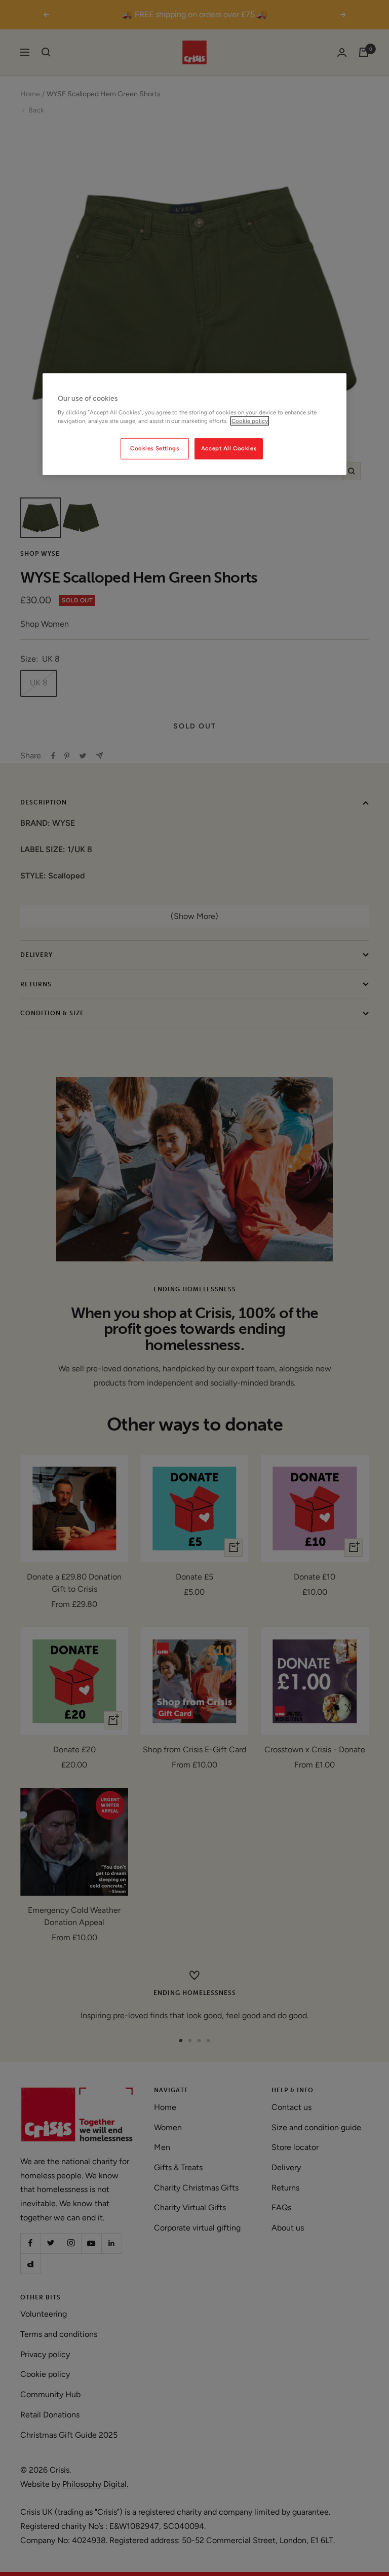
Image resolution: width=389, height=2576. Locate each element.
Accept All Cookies (229, 448)
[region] (194, 425)
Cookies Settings (154, 448)
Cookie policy (250, 421)
